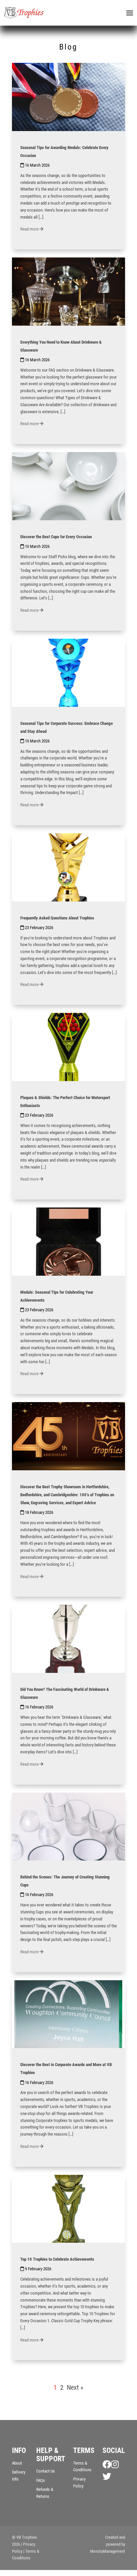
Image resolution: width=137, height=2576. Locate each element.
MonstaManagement (108, 2551)
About (17, 2463)
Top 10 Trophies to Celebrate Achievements (57, 2259)
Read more (30, 229)
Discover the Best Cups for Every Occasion (56, 537)
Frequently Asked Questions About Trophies (57, 918)
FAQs (41, 2480)
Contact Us (46, 2471)
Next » (75, 2387)
